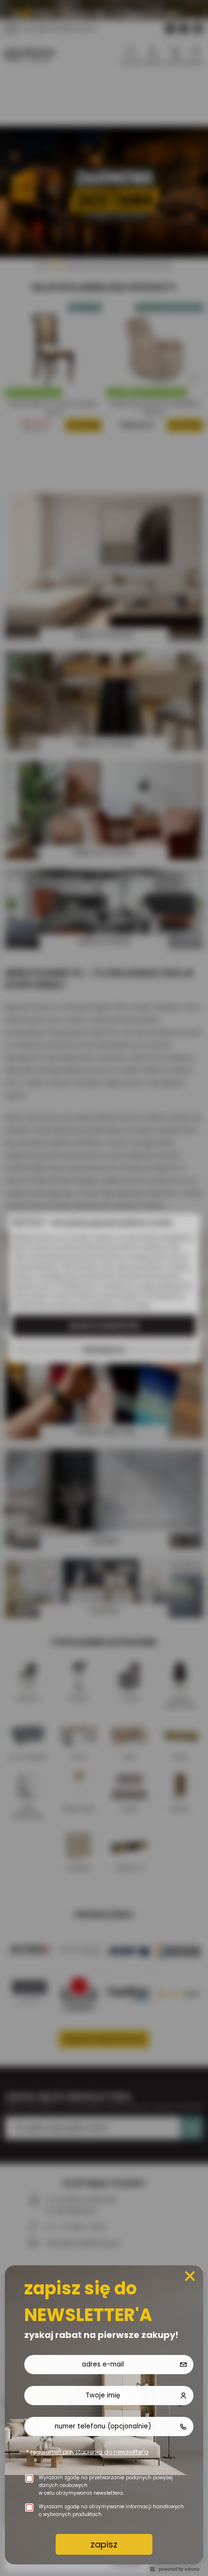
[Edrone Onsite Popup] (104, 1288)
